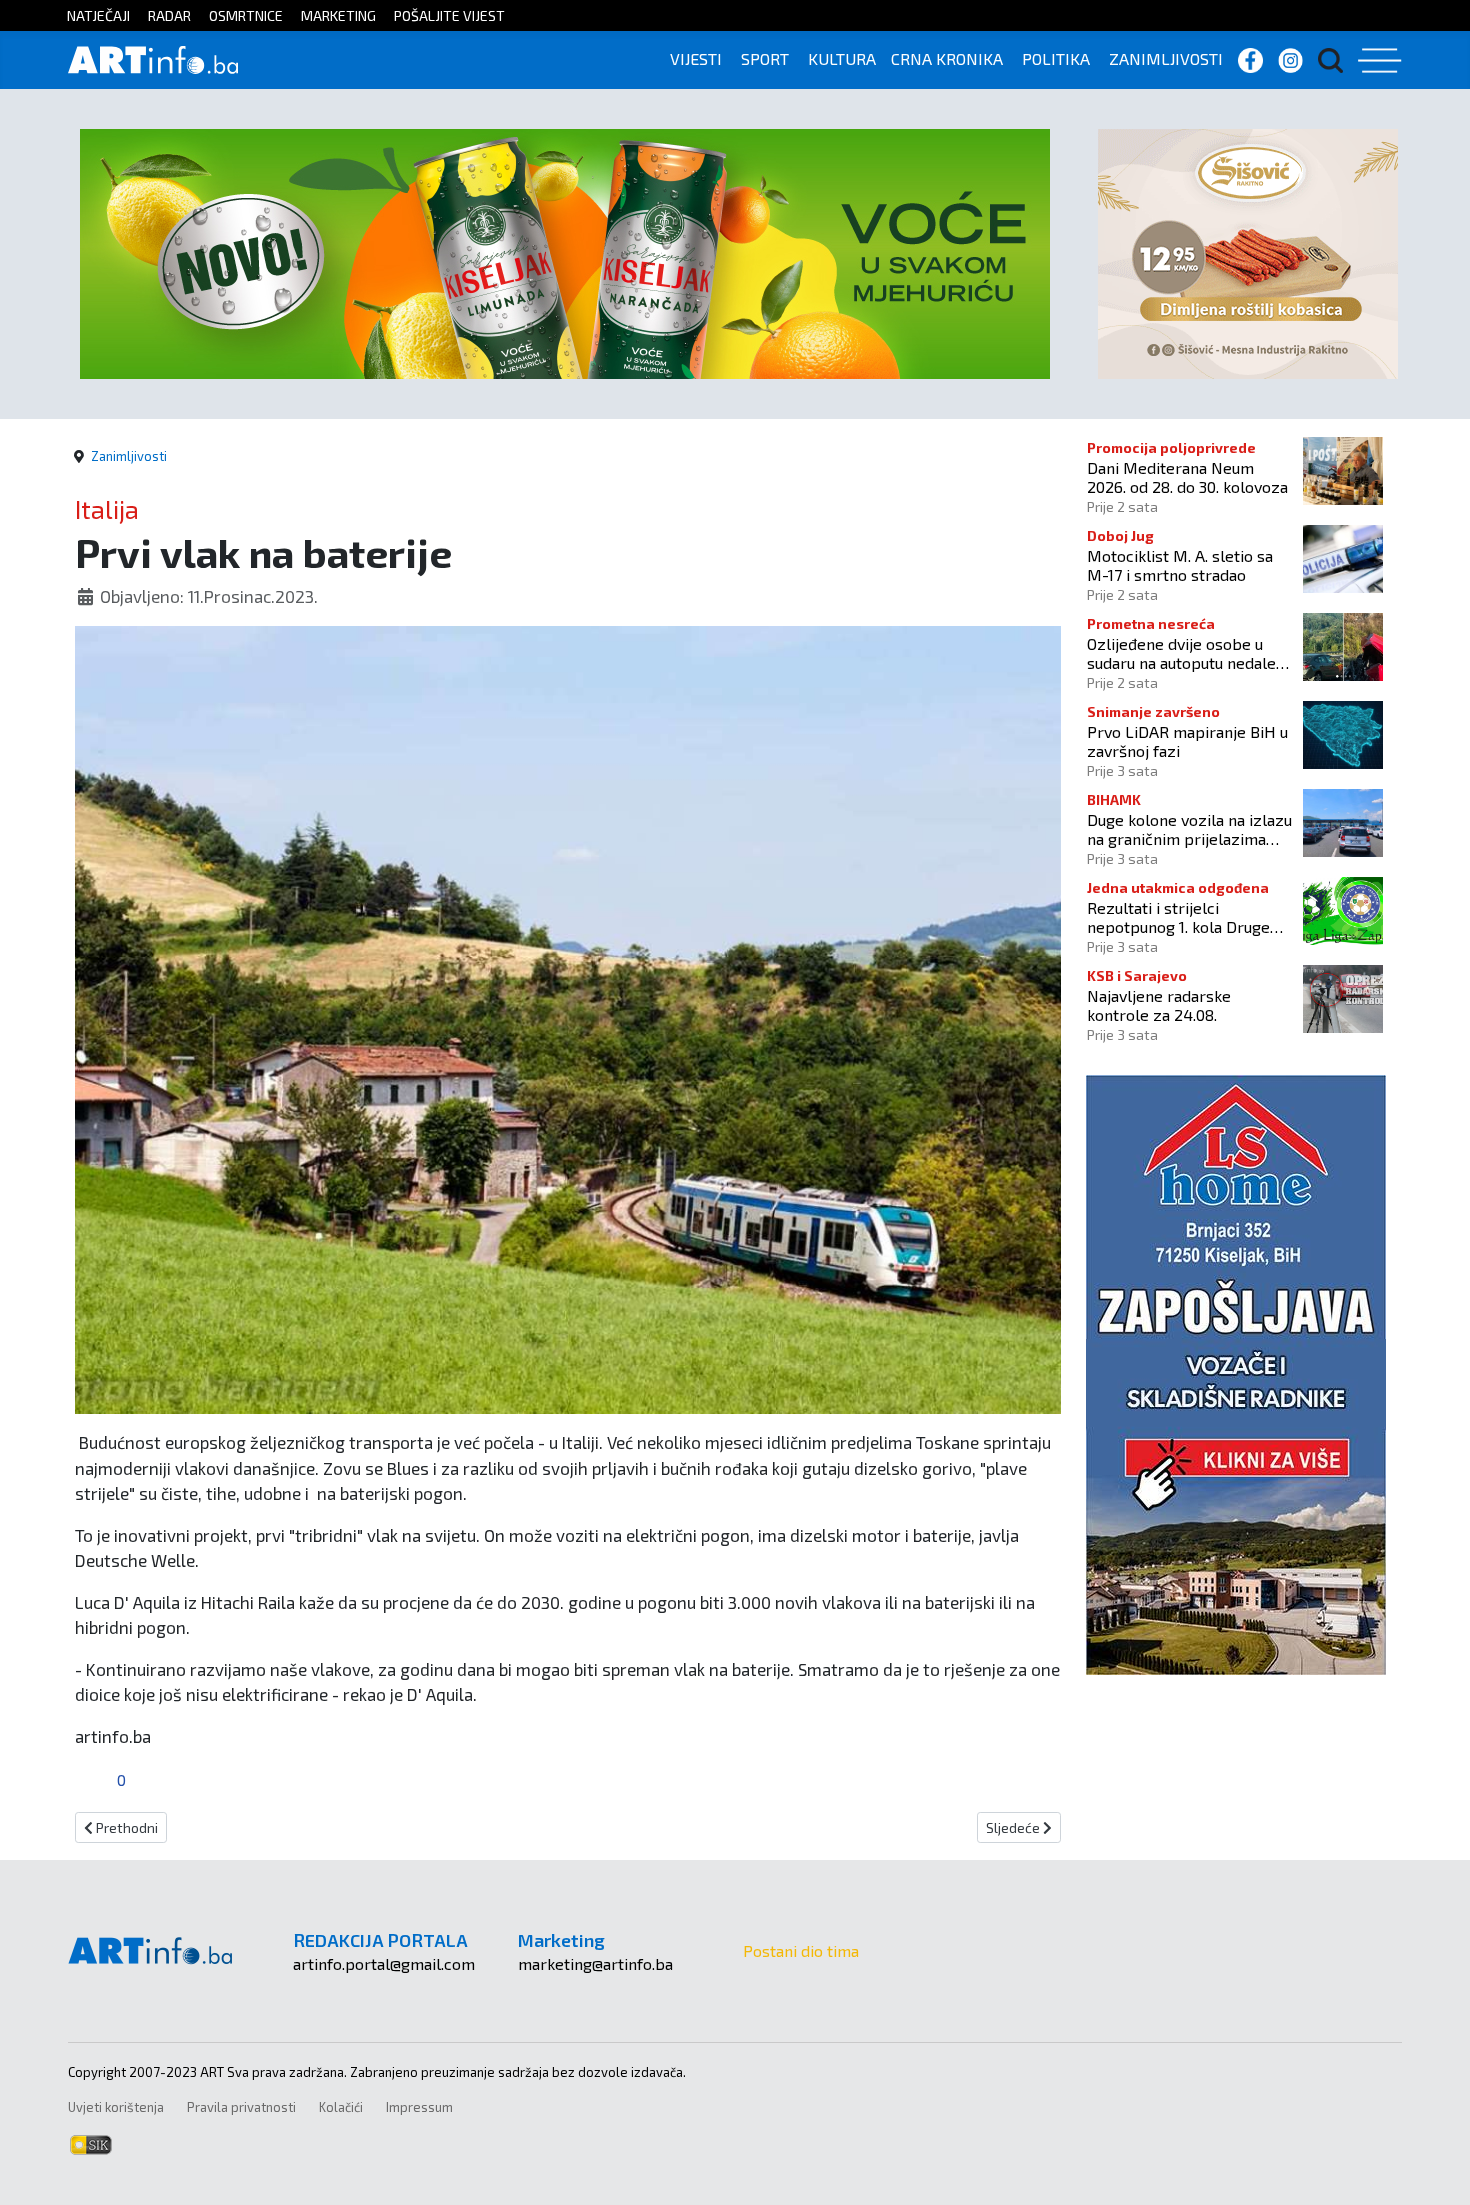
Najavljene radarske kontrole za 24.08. (1159, 1005)
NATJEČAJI (98, 15)
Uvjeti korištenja (116, 2107)
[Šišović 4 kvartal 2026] (1248, 251)
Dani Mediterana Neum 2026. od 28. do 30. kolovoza (1187, 477)
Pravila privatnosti (241, 2107)
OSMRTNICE (246, 15)
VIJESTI (696, 58)
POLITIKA (1056, 58)
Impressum (419, 2107)
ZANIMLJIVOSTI (1166, 58)
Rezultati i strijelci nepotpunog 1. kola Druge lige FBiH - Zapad (1178, 917)
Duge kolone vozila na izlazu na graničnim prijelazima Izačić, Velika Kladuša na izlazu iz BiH (1189, 829)
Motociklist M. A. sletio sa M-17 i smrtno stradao (1180, 565)
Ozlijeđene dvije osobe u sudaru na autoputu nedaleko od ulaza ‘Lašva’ (1190, 653)
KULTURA (842, 58)
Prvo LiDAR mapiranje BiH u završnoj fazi (1187, 741)
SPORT (765, 58)
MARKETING (338, 15)
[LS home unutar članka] (1236, 1372)
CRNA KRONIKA (947, 58)
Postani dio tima (801, 1950)
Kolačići (341, 2107)
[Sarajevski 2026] (565, 251)
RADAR (169, 15)
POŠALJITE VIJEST (449, 15)
